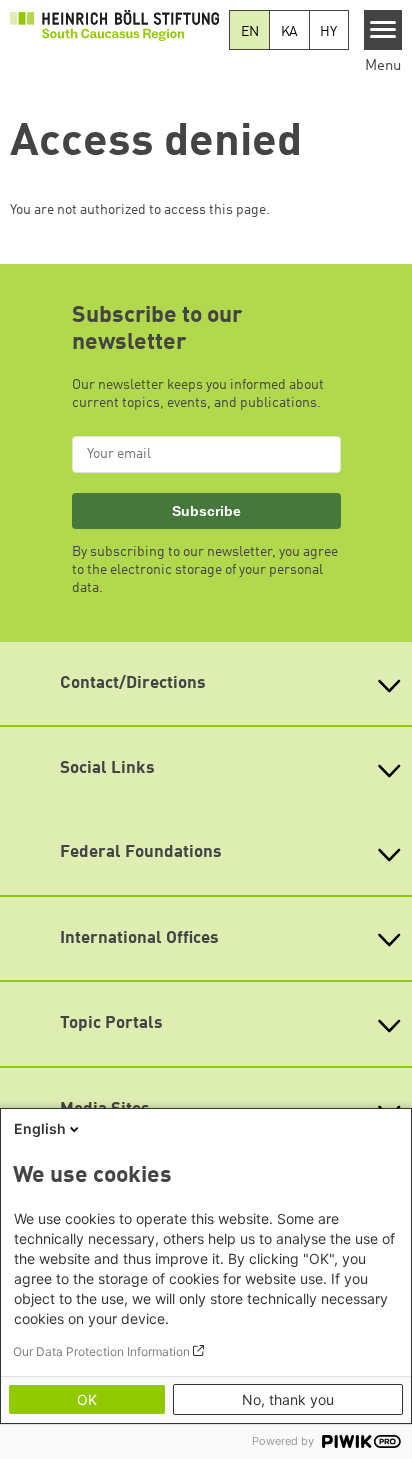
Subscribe (206, 511)
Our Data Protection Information (101, 1351)
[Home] (114, 25)
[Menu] (383, 30)
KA (290, 32)
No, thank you (288, 1399)
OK (87, 1399)
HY (328, 32)
